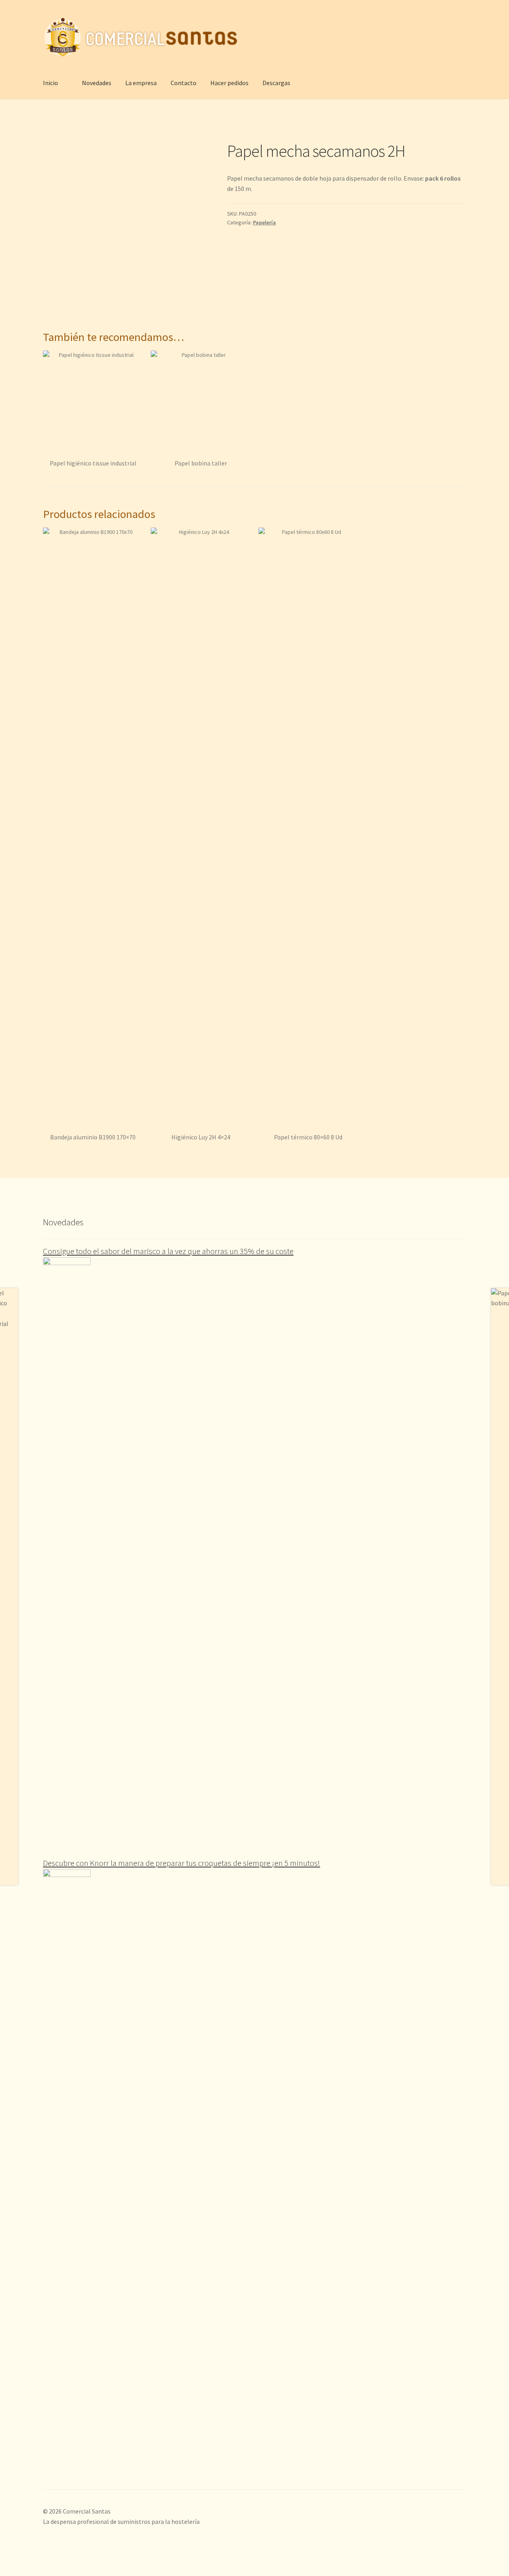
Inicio (51, 83)
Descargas (276, 83)
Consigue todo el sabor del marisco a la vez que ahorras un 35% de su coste (168, 1251)
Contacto (184, 83)
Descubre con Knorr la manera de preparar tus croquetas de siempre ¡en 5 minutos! (182, 1863)
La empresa (141, 83)
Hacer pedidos (229, 83)
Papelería (264, 222)
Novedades (97, 83)
